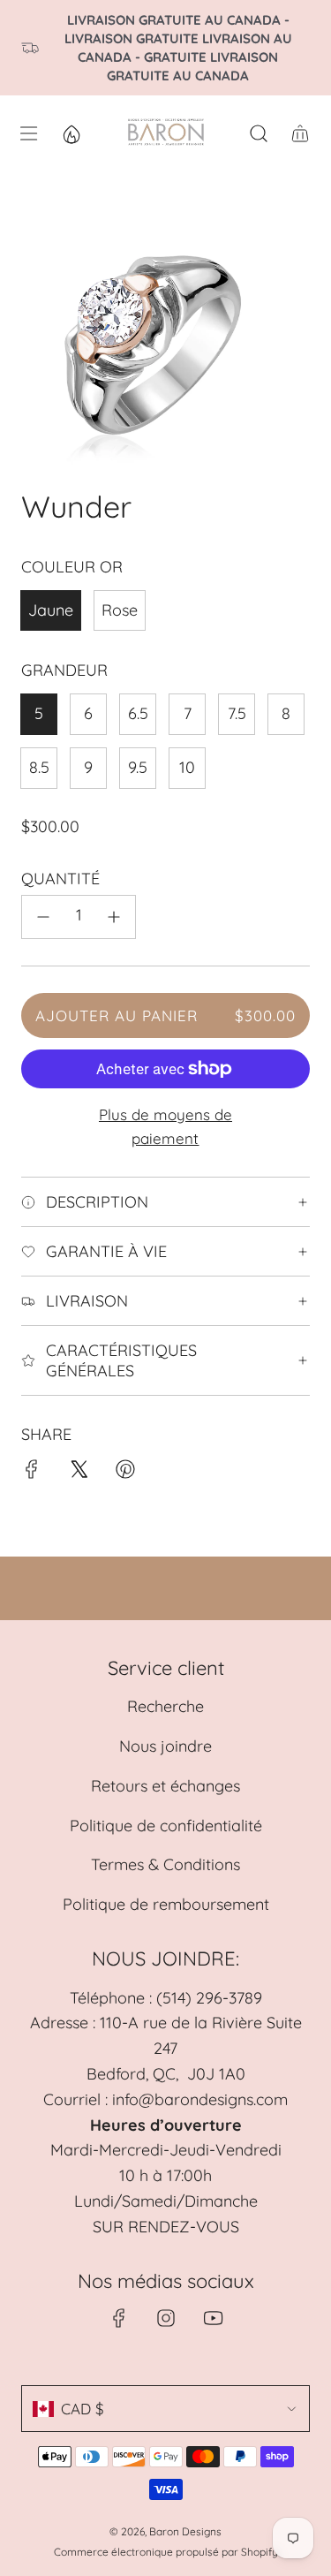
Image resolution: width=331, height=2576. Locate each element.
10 (187, 767)
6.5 (138, 713)
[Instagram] (166, 2318)
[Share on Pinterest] (125, 1473)
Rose (120, 610)
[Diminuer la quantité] (43, 917)
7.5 (237, 713)
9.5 (138, 767)
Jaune (51, 610)
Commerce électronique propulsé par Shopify (166, 2552)
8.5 (39, 767)
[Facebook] (119, 2318)
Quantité (60, 879)
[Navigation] (28, 133)
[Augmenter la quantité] (114, 917)
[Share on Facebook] (32, 1473)
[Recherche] (258, 133)
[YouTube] (213, 2318)
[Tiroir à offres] (71, 133)
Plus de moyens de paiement (165, 1126)
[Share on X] (79, 1473)
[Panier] (300, 133)
